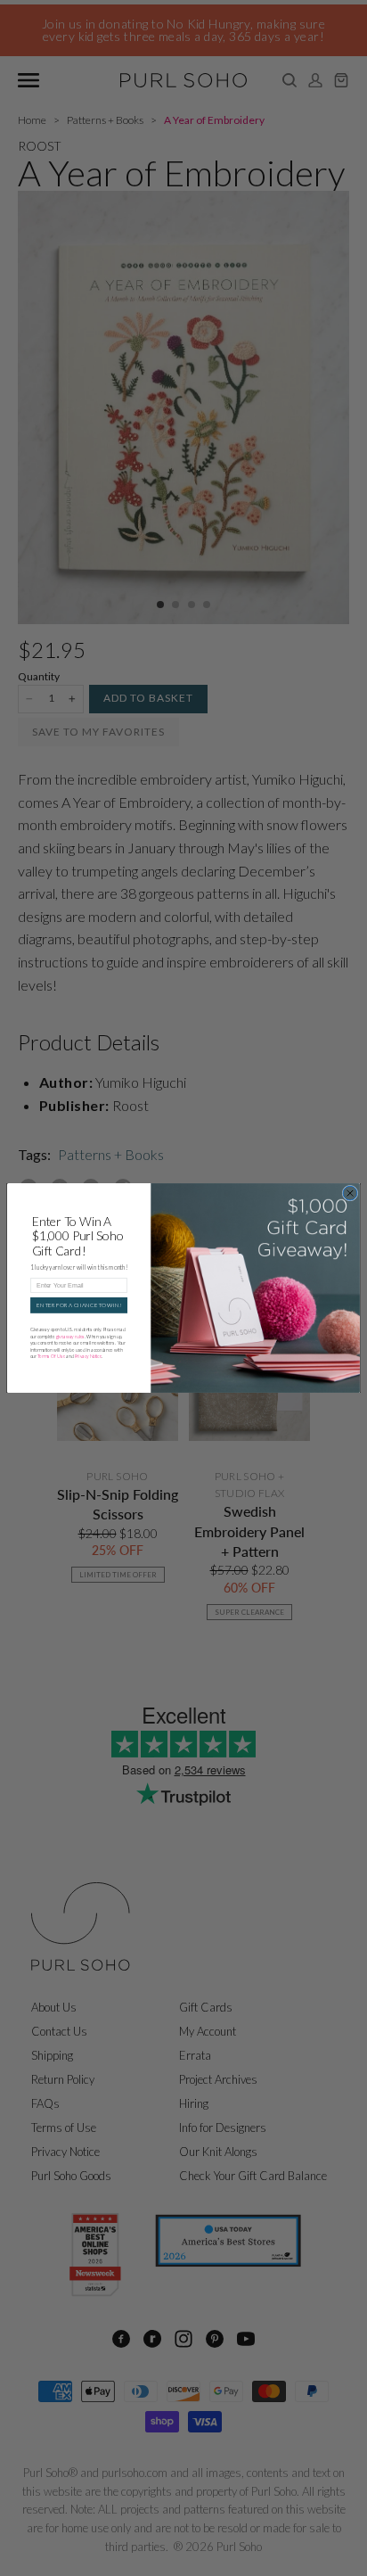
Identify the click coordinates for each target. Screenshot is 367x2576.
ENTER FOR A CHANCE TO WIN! (78, 1305)
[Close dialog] (350, 1193)
